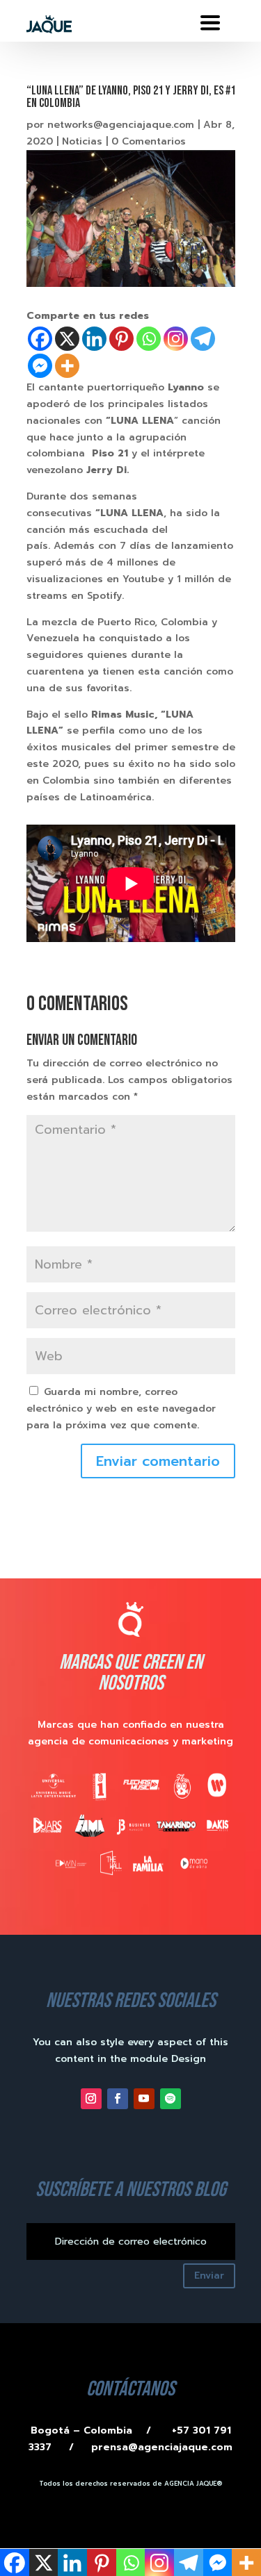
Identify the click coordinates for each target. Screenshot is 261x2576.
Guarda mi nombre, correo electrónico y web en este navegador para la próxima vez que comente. (121, 1409)
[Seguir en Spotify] (171, 2099)
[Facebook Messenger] (40, 366)
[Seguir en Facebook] (118, 2099)
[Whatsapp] (149, 339)
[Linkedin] (94, 339)
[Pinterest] (121, 339)
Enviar (209, 2276)
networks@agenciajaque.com (121, 125)
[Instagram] (176, 339)
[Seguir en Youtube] (144, 2099)
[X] (67, 339)
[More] (67, 366)
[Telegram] (203, 339)
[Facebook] (40, 339)
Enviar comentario (158, 1461)
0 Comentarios (149, 141)
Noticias (82, 141)
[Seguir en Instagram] (91, 2099)
